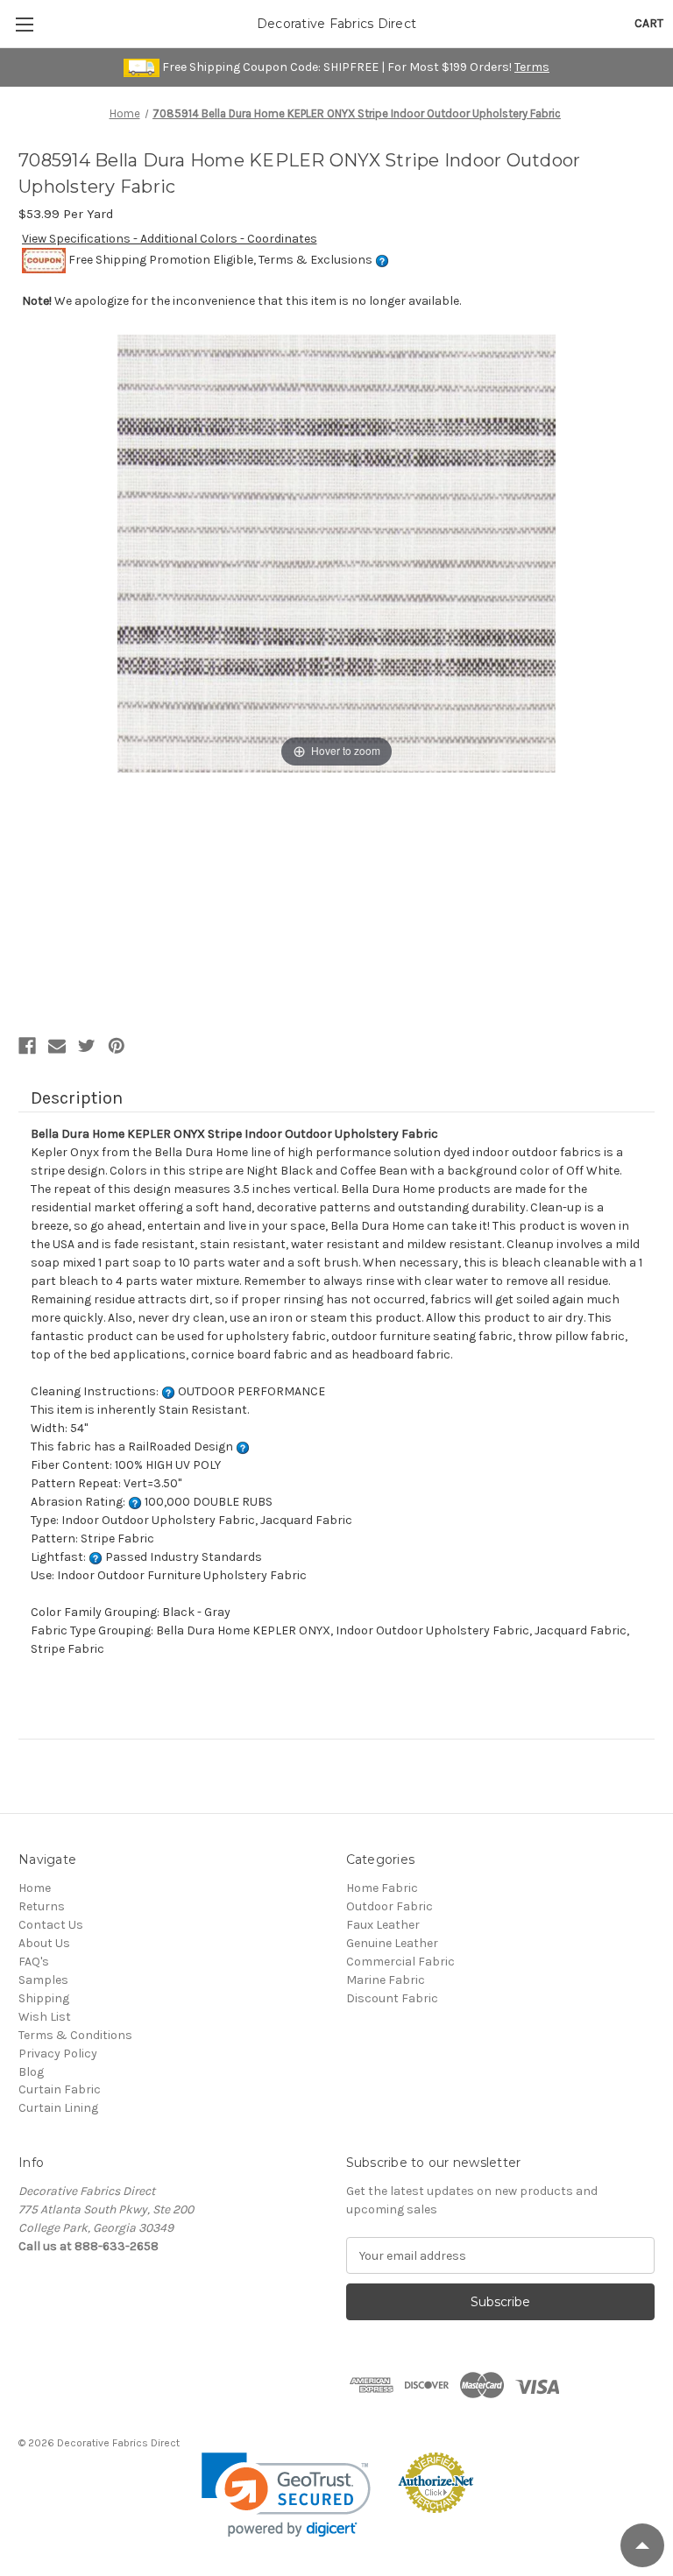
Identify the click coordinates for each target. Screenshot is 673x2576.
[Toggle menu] (24, 24)
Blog (31, 2072)
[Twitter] (87, 1046)
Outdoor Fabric (390, 1906)
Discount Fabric (392, 1998)
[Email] (57, 1046)
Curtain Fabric (60, 2089)
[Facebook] (27, 1046)
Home (35, 1888)
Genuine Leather (392, 1943)
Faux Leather (383, 1925)
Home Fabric (382, 1888)
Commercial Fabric (400, 1962)
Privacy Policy (58, 2054)
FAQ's (34, 1962)
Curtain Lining (58, 2108)
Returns (42, 1906)
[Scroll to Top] (642, 2545)
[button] (286, 2495)
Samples (43, 1980)
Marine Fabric (386, 1980)
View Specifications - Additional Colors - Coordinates (170, 239)
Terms (532, 67)
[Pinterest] (117, 1046)
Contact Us (51, 1925)
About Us (44, 1943)
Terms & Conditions (75, 2035)
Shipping (44, 1998)
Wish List (45, 2017)
